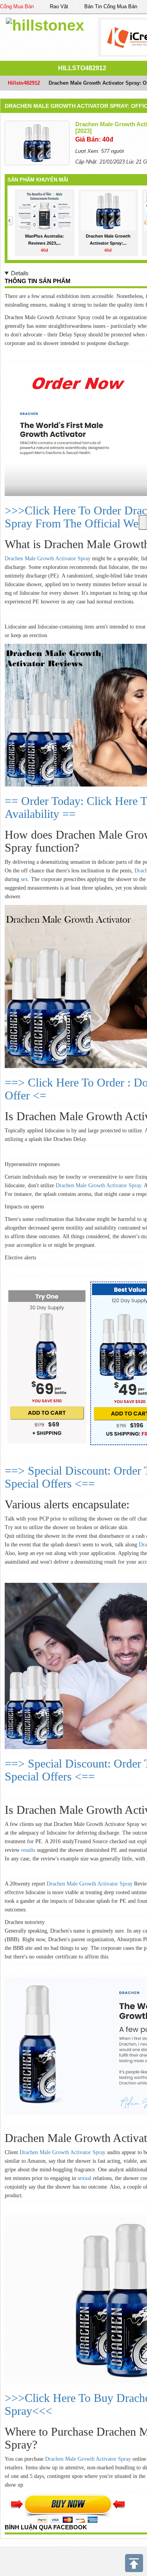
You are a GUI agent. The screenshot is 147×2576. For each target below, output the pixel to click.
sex (24, 879)
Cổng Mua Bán (17, 6)
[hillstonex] (45, 24)
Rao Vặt (59, 6)
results (29, 1850)
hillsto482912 (82, 68)
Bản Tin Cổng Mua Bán (111, 6)
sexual (85, 2178)
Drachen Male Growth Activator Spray (48, 559)
